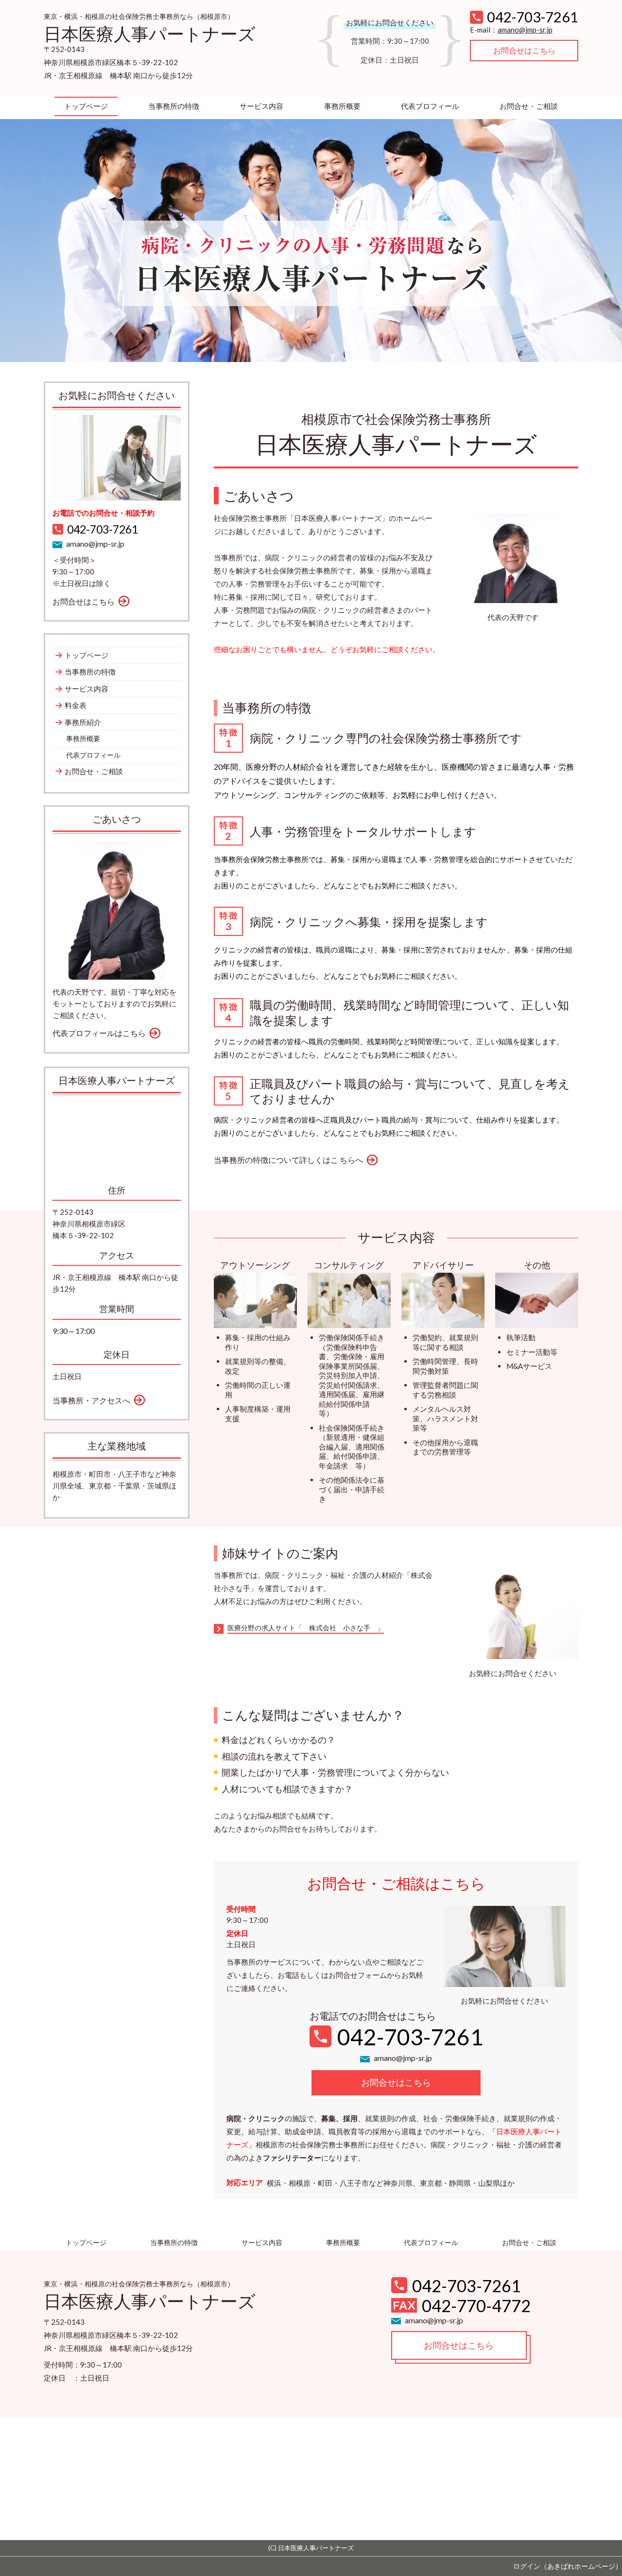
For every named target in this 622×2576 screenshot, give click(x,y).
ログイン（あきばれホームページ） (568, 2566)
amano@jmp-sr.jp (525, 30)
